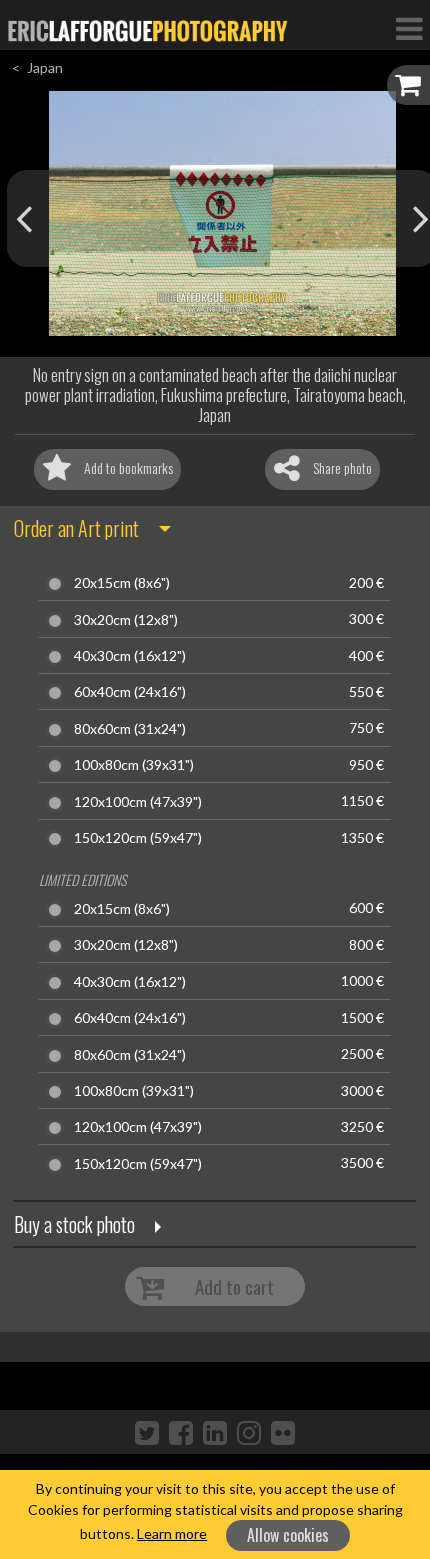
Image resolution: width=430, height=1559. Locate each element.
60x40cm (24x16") (130, 692)
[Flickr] (283, 1432)
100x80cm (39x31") (134, 765)
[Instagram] (249, 1432)
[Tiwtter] (147, 1432)
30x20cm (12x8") (126, 620)
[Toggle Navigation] (409, 28)
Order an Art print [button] (76, 528)
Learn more (172, 1533)
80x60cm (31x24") (130, 729)
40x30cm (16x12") (130, 656)
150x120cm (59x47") (138, 838)
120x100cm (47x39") (138, 802)
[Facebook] (181, 1432)
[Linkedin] (215, 1432)
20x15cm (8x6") (122, 583)
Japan (45, 67)
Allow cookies (288, 1535)
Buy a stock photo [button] (74, 1224)
